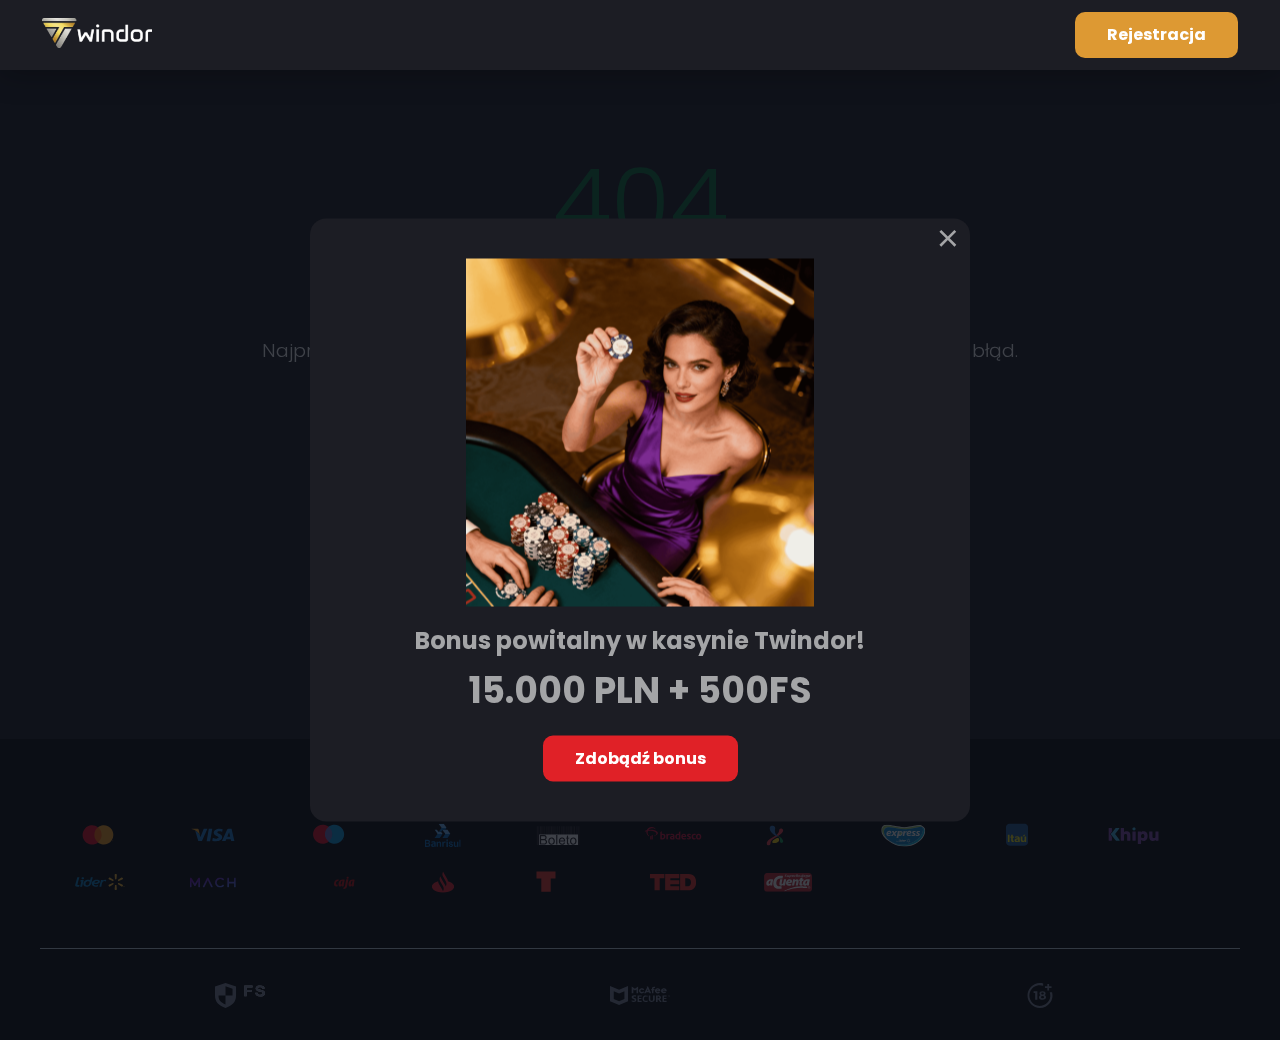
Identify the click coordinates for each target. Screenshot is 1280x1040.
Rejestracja (1156, 34)
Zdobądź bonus (640, 757)
